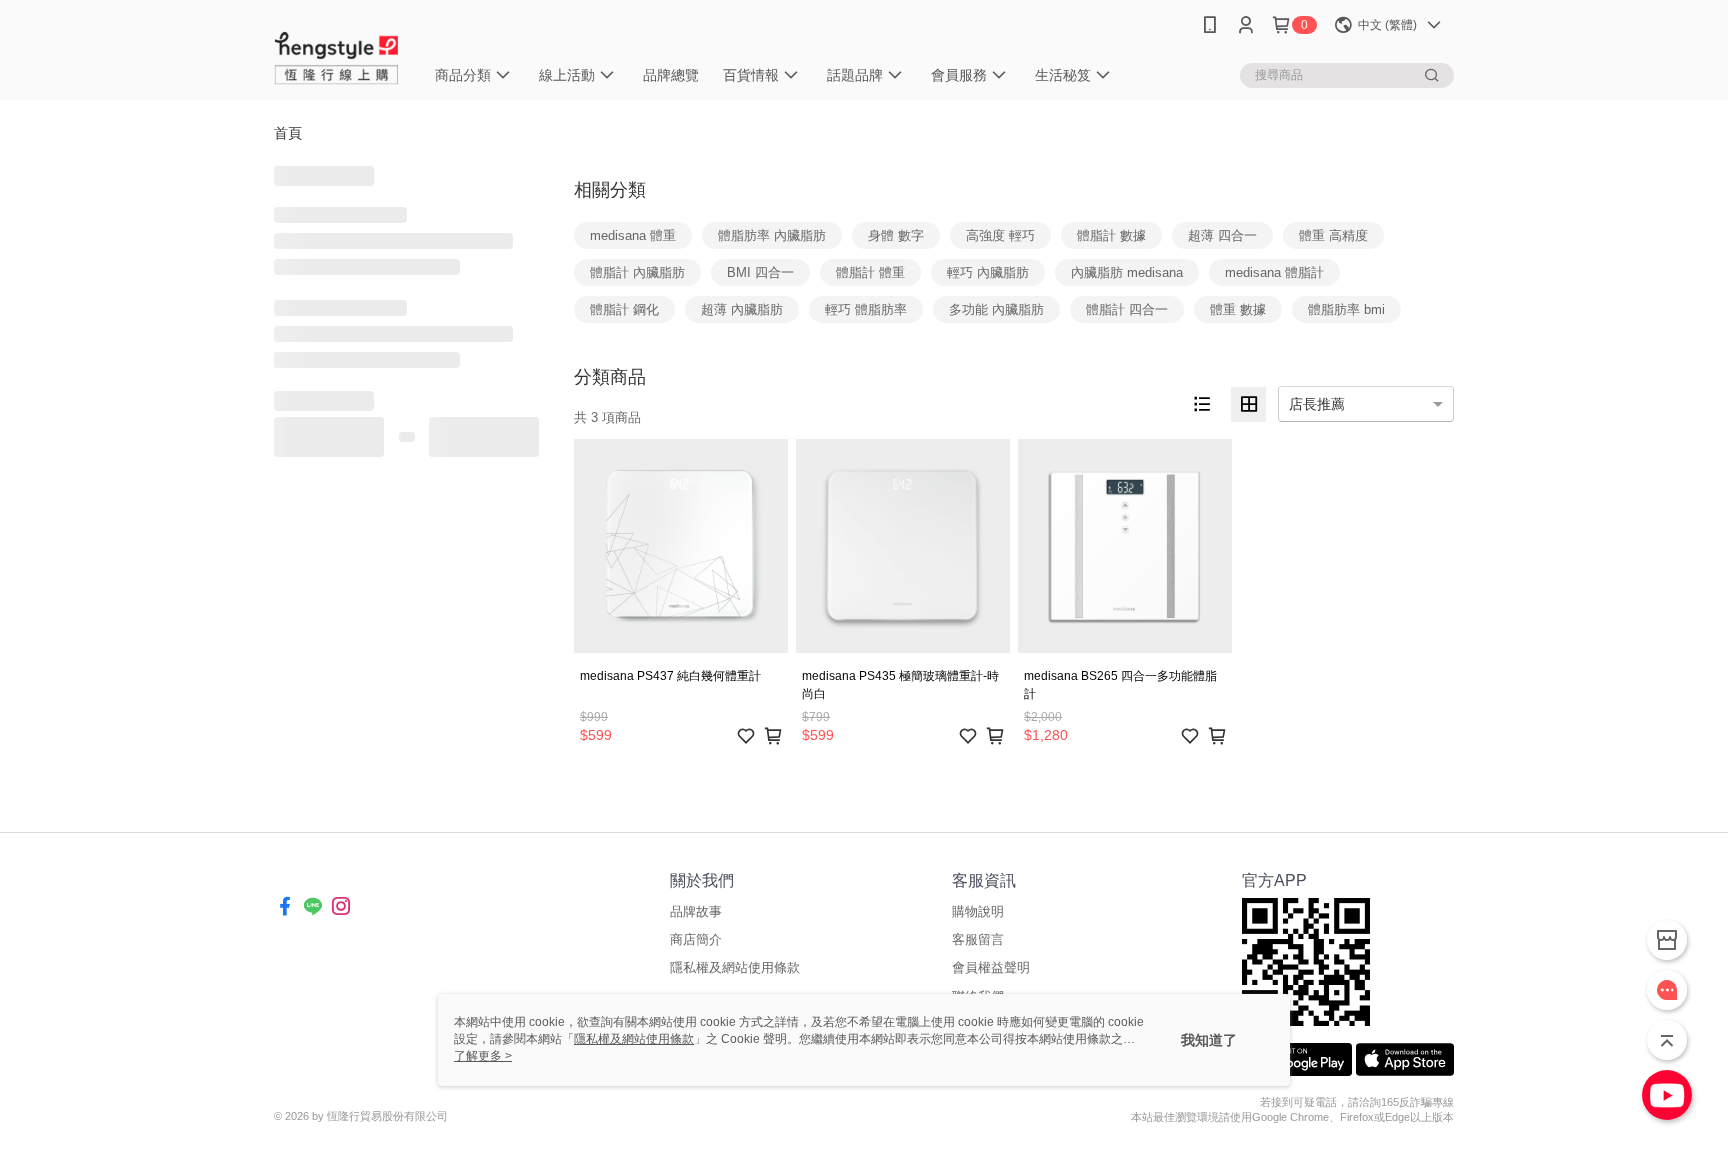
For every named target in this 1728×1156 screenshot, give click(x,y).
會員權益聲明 (991, 967)
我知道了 (1209, 1040)
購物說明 (978, 911)
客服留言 (978, 939)
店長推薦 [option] (1317, 404)
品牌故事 (696, 911)
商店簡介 (696, 939)
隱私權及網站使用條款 (735, 967)
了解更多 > (483, 1056)
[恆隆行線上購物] (337, 52)
